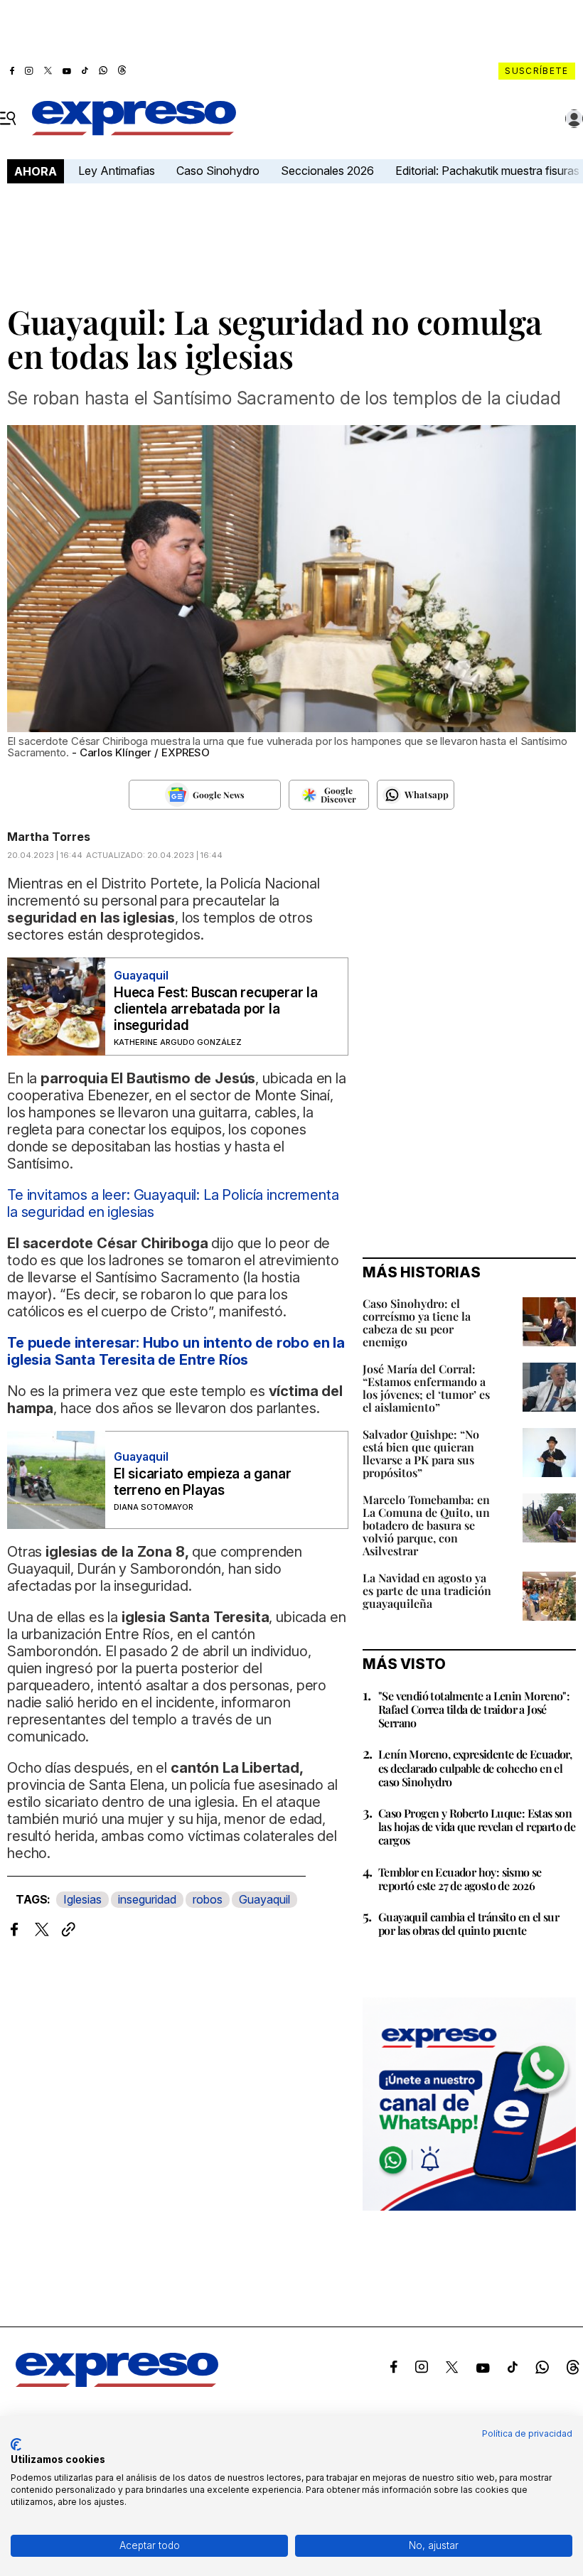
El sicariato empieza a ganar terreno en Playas (202, 1482)
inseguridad (147, 1899)
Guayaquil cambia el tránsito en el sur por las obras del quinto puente (469, 1923)
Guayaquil (264, 1899)
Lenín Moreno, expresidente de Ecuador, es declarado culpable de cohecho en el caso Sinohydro (475, 1767)
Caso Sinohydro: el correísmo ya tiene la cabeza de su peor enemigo (417, 1322)
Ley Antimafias (117, 171)
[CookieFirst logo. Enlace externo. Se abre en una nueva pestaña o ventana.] (16, 2444)
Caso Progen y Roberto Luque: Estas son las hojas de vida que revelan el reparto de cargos (477, 1826)
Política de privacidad (527, 2433)
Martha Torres (49, 837)
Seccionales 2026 (327, 171)
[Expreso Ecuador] (117, 2383)
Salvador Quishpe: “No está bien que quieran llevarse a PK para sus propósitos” (421, 1453)
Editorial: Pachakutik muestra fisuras (489, 171)
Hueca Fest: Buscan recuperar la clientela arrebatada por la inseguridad (216, 1009)
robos (208, 1899)
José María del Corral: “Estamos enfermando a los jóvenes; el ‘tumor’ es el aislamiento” (426, 1388)
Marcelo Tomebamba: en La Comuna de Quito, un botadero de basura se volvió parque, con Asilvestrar (426, 1525)
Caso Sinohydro (218, 171)
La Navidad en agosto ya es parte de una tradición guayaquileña (427, 1590)
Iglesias (82, 1899)
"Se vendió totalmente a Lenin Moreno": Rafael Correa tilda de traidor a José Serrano (474, 1709)
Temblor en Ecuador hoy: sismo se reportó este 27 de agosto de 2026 (460, 1879)
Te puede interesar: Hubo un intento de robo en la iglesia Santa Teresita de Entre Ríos (176, 1351)
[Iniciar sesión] (574, 119)
